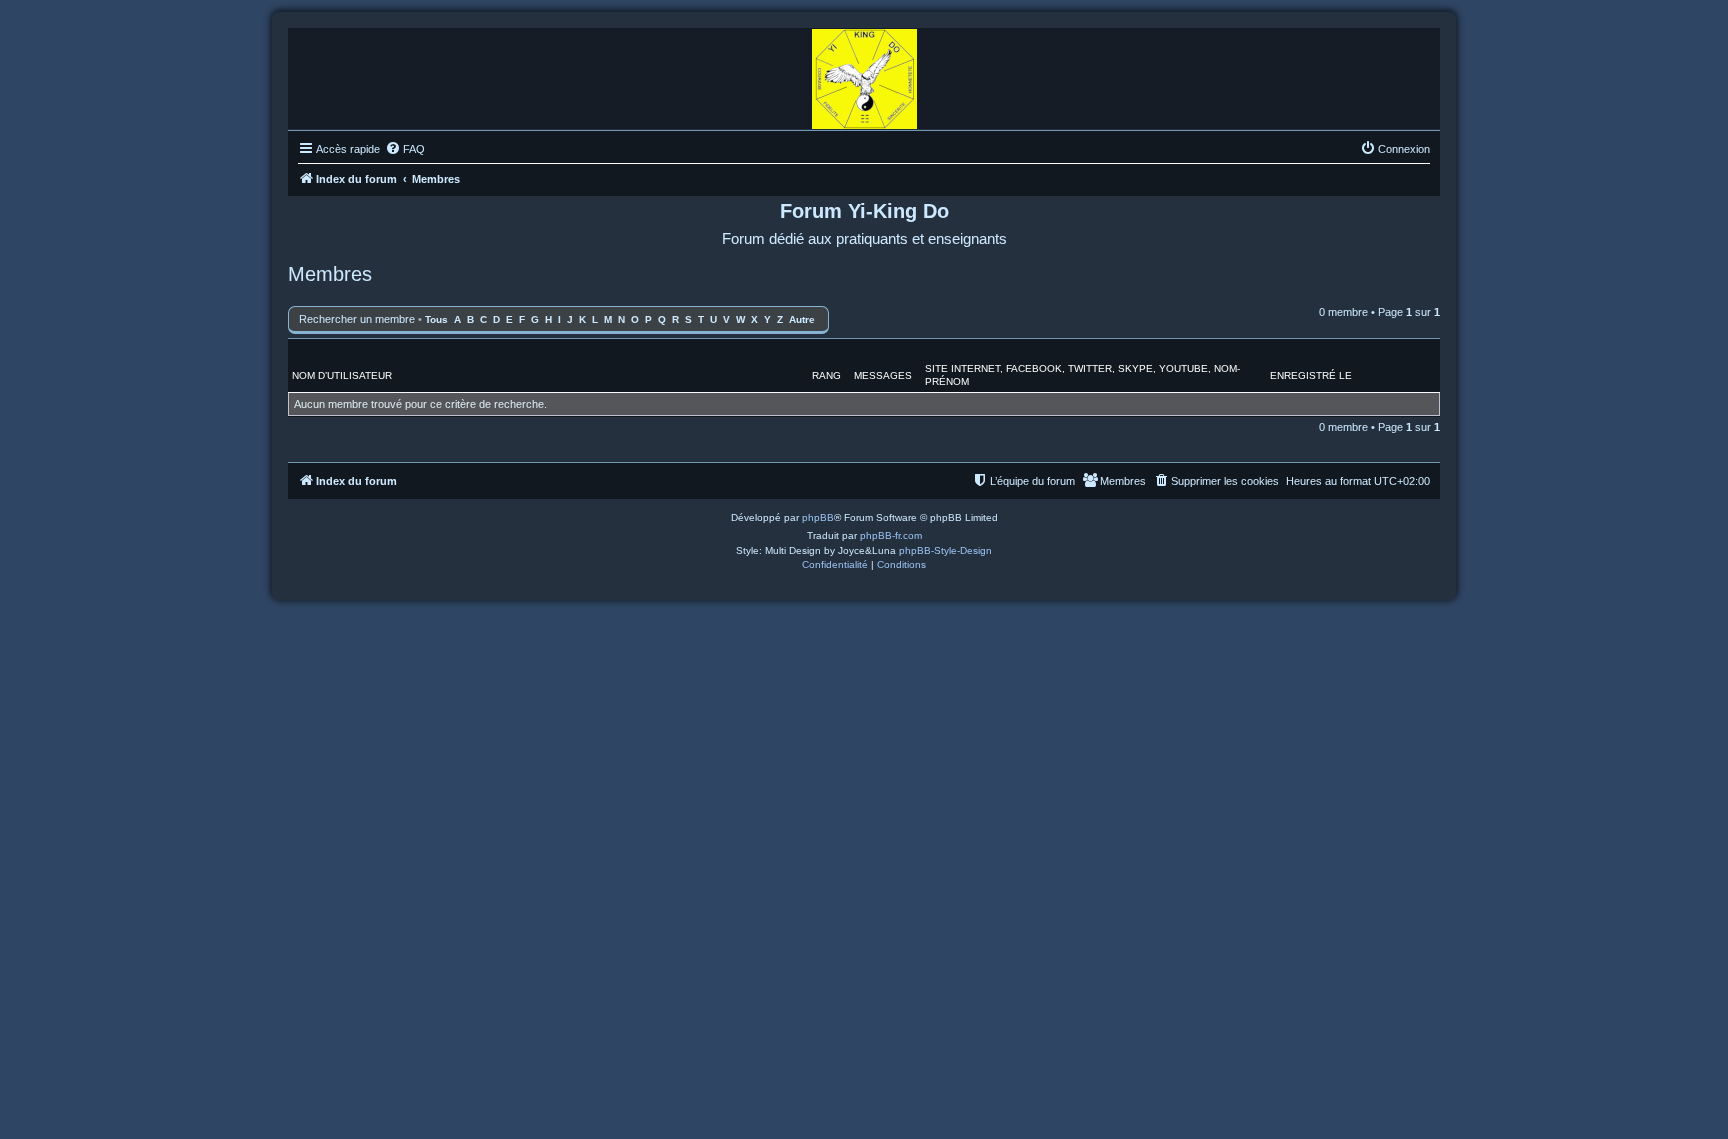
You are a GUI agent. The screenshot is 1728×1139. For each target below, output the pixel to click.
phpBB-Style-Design (945, 550)
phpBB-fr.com (891, 535)
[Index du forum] (864, 74)
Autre (802, 319)
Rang (826, 375)
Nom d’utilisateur (342, 375)
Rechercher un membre (357, 319)
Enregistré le (1311, 375)
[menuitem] (405, 149)
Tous (436, 319)
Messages (883, 375)
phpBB (818, 517)
